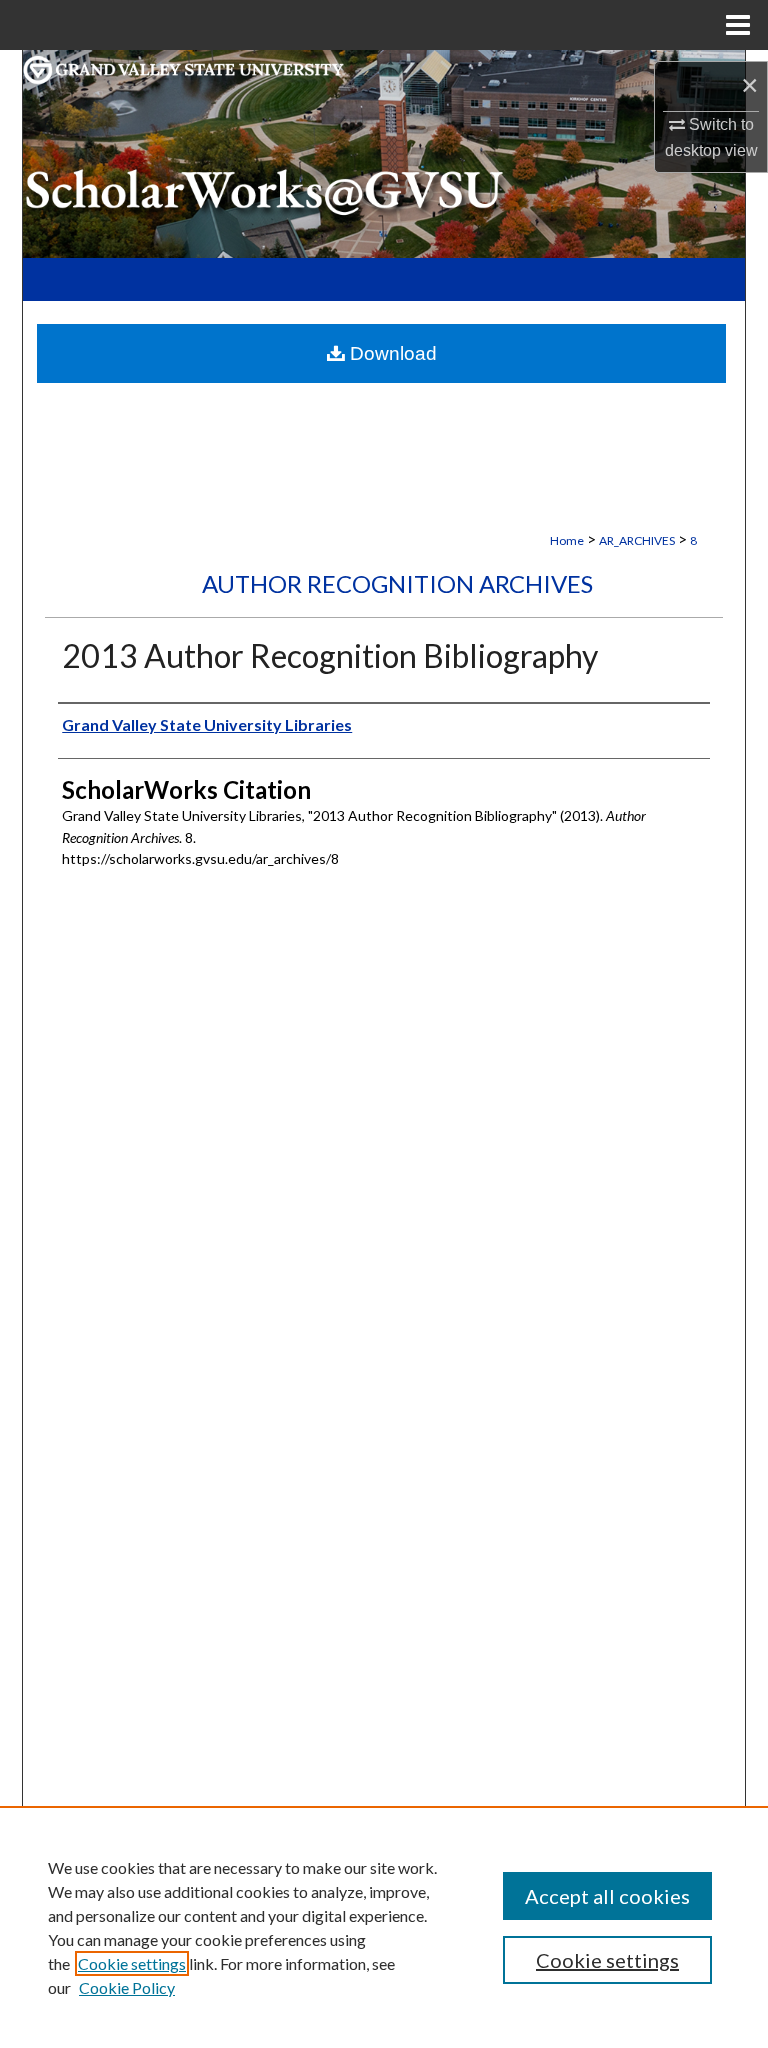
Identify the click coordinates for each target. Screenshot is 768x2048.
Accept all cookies (607, 1896)
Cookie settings (132, 1963)
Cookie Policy (127, 1987)
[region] (384, 1927)
